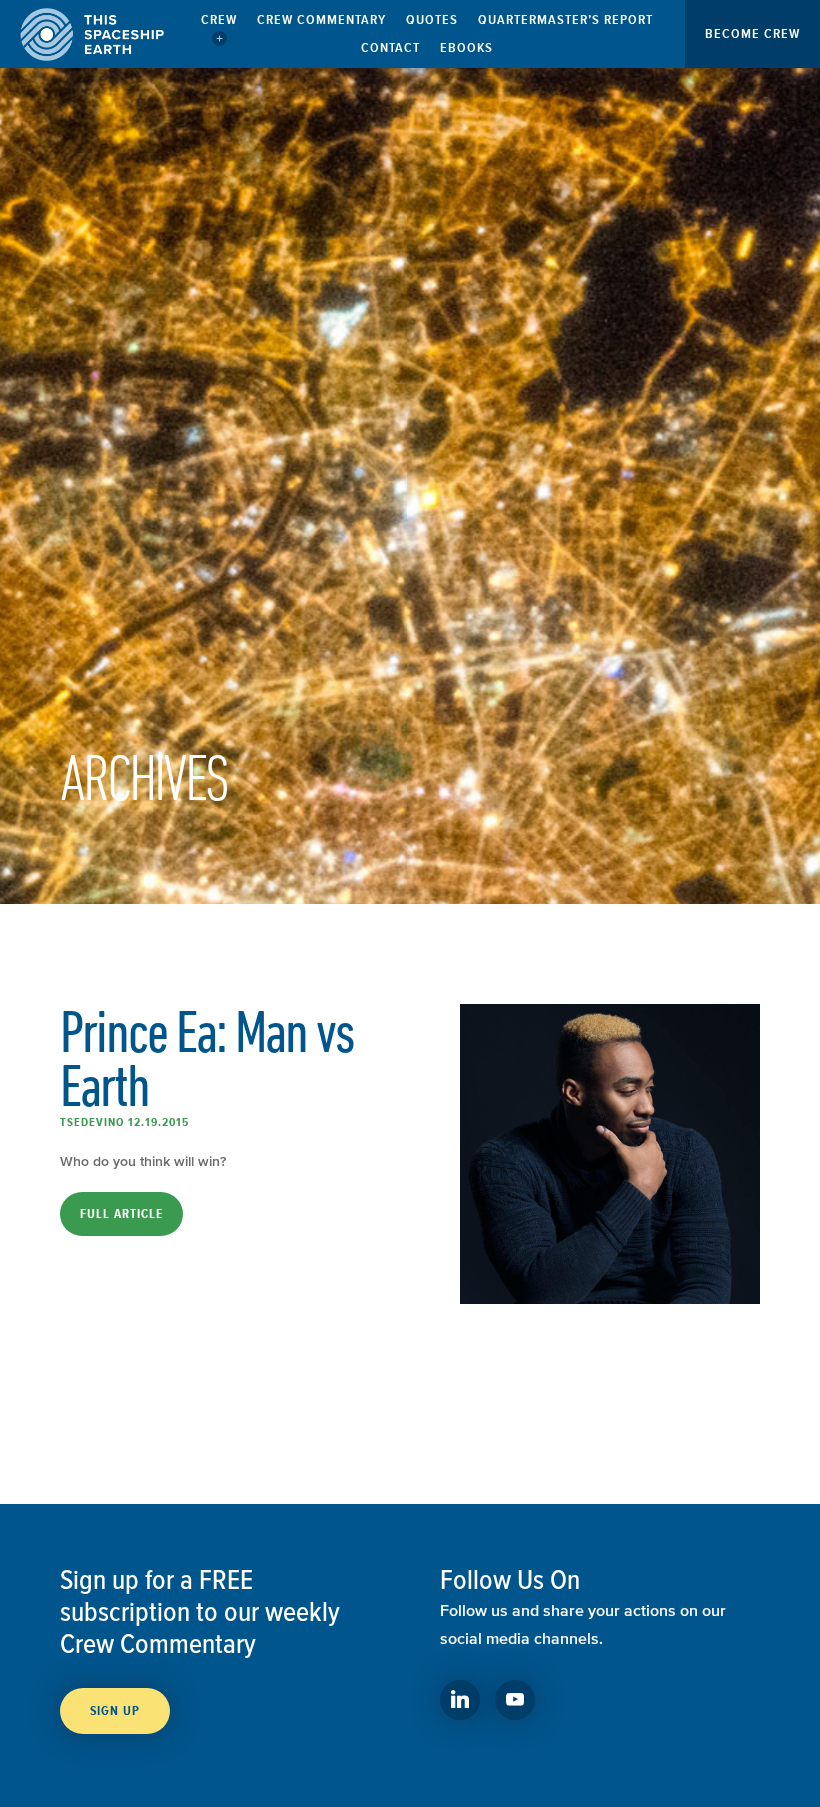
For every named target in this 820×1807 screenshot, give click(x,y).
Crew (219, 19)
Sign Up (115, 1711)
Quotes (432, 19)
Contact (390, 47)
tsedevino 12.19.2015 (124, 1122)
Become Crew (752, 33)
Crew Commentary (321, 19)
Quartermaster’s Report (565, 19)
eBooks (466, 47)
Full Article (121, 1214)
